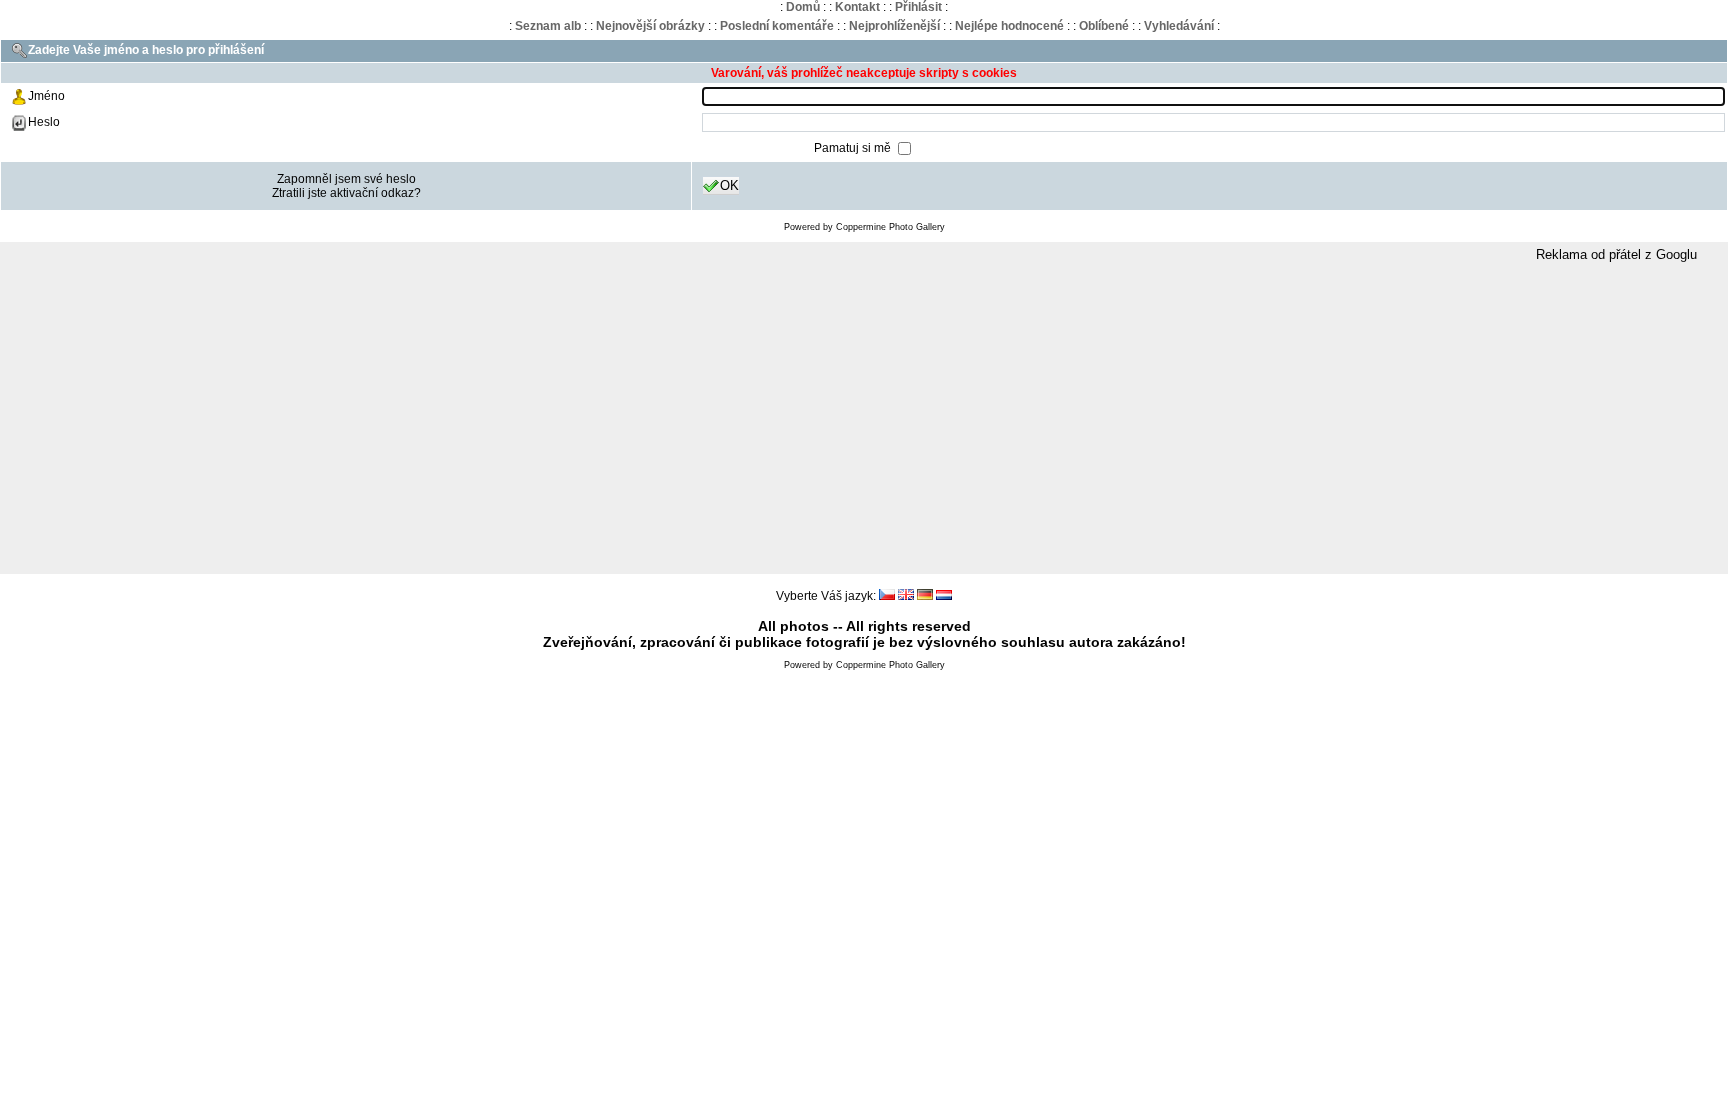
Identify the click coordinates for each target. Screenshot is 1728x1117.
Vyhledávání (1179, 26)
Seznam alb (548, 26)
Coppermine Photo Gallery (890, 227)
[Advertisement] (864, 419)
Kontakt (857, 7)
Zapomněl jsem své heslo (346, 179)
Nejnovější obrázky (650, 26)
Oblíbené (1104, 26)
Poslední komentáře (777, 26)
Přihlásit (918, 7)
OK (729, 185)
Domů (803, 7)
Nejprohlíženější (894, 26)
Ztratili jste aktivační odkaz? (346, 193)
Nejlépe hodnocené (1009, 26)
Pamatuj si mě (854, 148)
